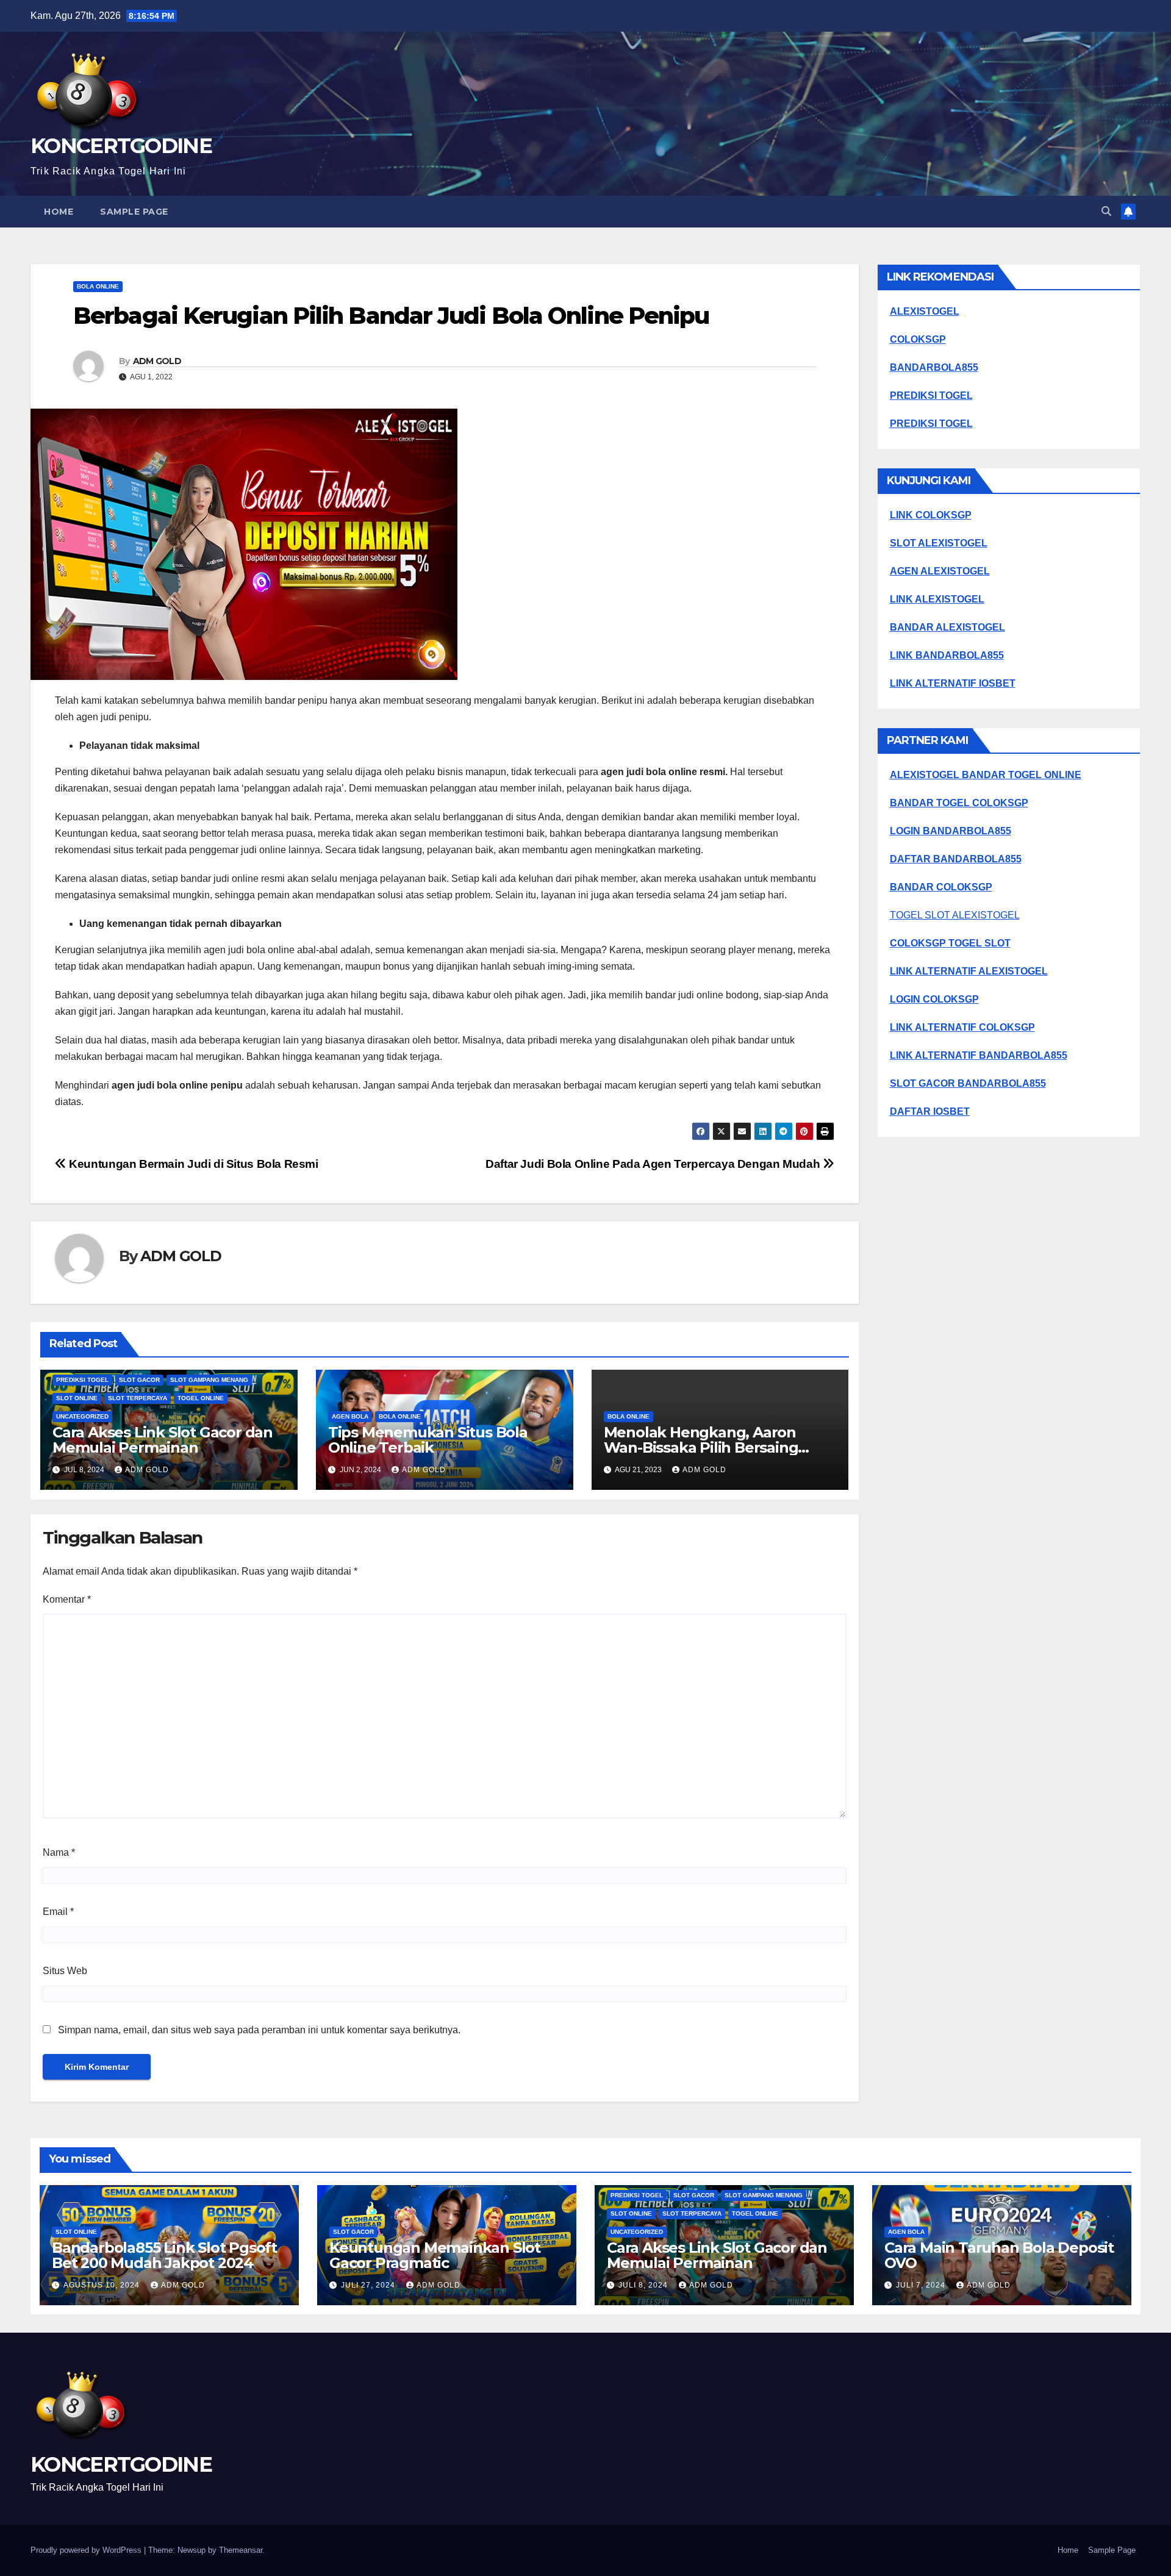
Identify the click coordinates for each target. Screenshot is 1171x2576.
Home (59, 212)
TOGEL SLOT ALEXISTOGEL (955, 915)
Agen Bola (350, 1416)
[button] (1106, 211)
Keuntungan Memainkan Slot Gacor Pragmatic (435, 2255)
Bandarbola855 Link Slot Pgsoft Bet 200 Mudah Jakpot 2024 (164, 2255)
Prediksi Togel (82, 1380)
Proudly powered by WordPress (87, 2550)
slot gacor (139, 1380)
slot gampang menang (209, 1380)
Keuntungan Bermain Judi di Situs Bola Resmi (192, 1164)
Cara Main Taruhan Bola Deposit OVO (999, 2255)
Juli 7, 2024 (922, 2285)
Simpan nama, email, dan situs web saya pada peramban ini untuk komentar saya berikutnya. (259, 2030)
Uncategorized (82, 1416)
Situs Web (65, 1971)
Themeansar (241, 2550)
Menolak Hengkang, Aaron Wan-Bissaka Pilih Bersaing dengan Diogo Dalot (701, 1447)
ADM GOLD (157, 361)
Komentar (67, 1599)
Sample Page (134, 212)
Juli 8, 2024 (644, 2285)
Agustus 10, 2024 (103, 2285)
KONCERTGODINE (121, 146)
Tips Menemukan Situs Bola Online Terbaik (428, 1440)
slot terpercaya (138, 1398)
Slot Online (77, 1398)
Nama (59, 1852)
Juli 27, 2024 (369, 2285)
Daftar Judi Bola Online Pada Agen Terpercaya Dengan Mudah (654, 1164)
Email (58, 1912)
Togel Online (201, 1398)
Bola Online (98, 286)
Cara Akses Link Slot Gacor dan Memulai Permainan (163, 1440)
